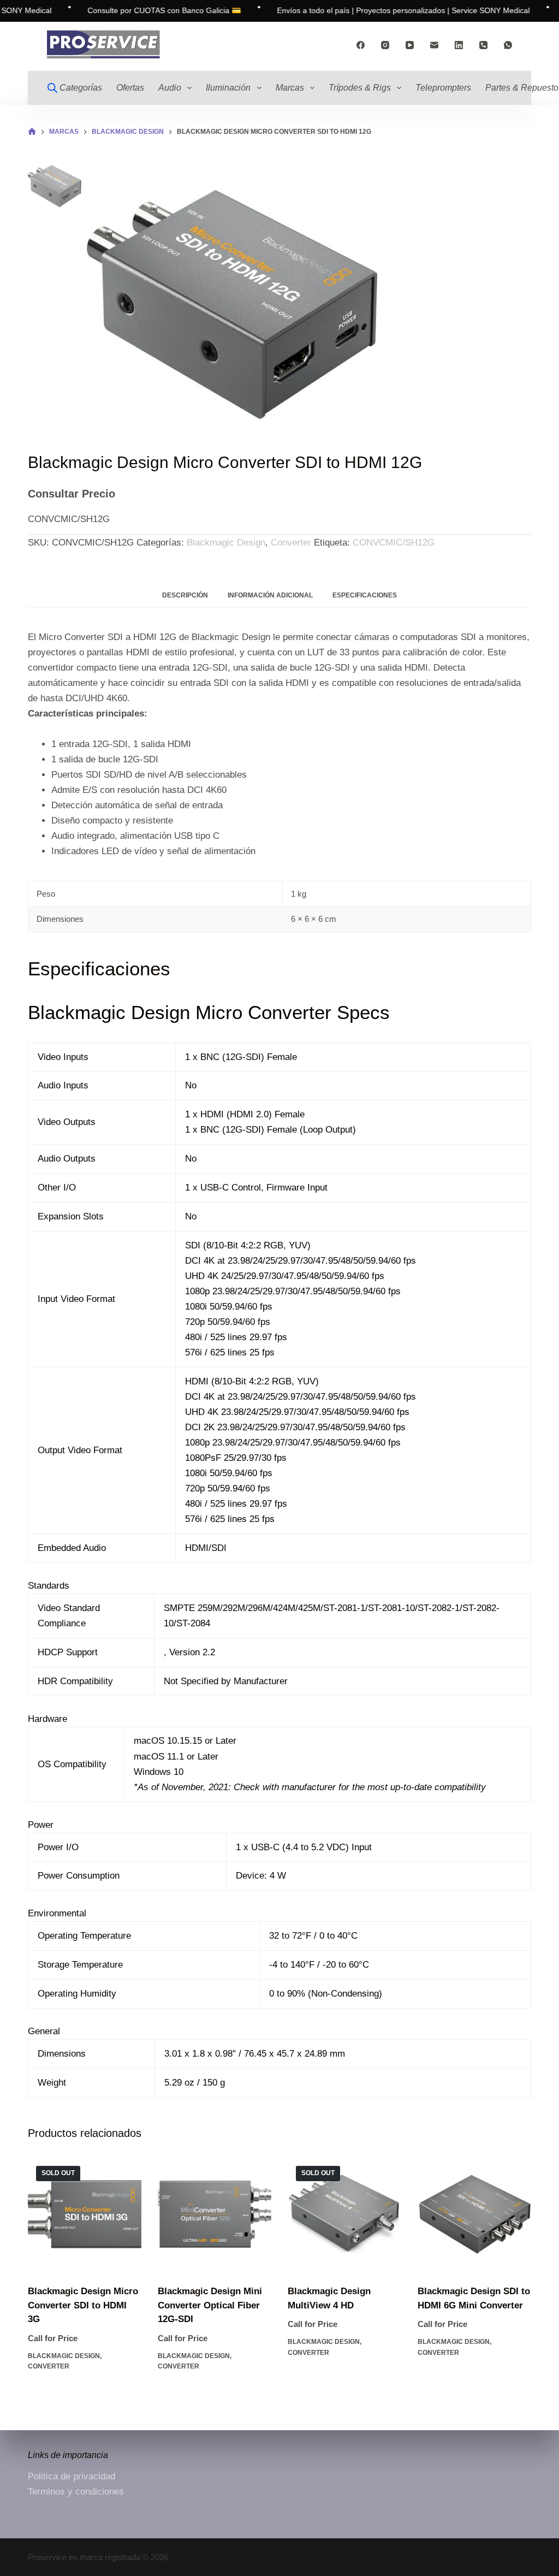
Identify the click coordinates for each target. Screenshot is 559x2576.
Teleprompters (443, 88)
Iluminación (228, 88)
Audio (170, 88)
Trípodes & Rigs (360, 88)
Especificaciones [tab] (365, 595)
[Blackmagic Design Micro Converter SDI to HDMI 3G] (85, 2214)
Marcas (290, 88)
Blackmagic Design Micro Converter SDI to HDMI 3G (83, 2305)
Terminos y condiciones (76, 2492)
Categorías (81, 88)
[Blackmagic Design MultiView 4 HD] (344, 2214)
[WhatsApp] (508, 45)
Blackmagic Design (226, 543)
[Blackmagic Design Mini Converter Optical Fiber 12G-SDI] (215, 2214)
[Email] (434, 45)
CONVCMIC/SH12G (394, 543)
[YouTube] (410, 45)
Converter (291, 543)
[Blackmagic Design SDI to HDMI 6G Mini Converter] (474, 2214)
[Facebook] (361, 45)
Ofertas (130, 88)
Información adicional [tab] (270, 595)
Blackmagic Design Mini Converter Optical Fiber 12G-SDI (210, 2305)
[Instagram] (385, 45)
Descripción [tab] (185, 595)
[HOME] (32, 132)
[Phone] (483, 45)
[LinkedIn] (459, 45)
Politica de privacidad (72, 2476)
